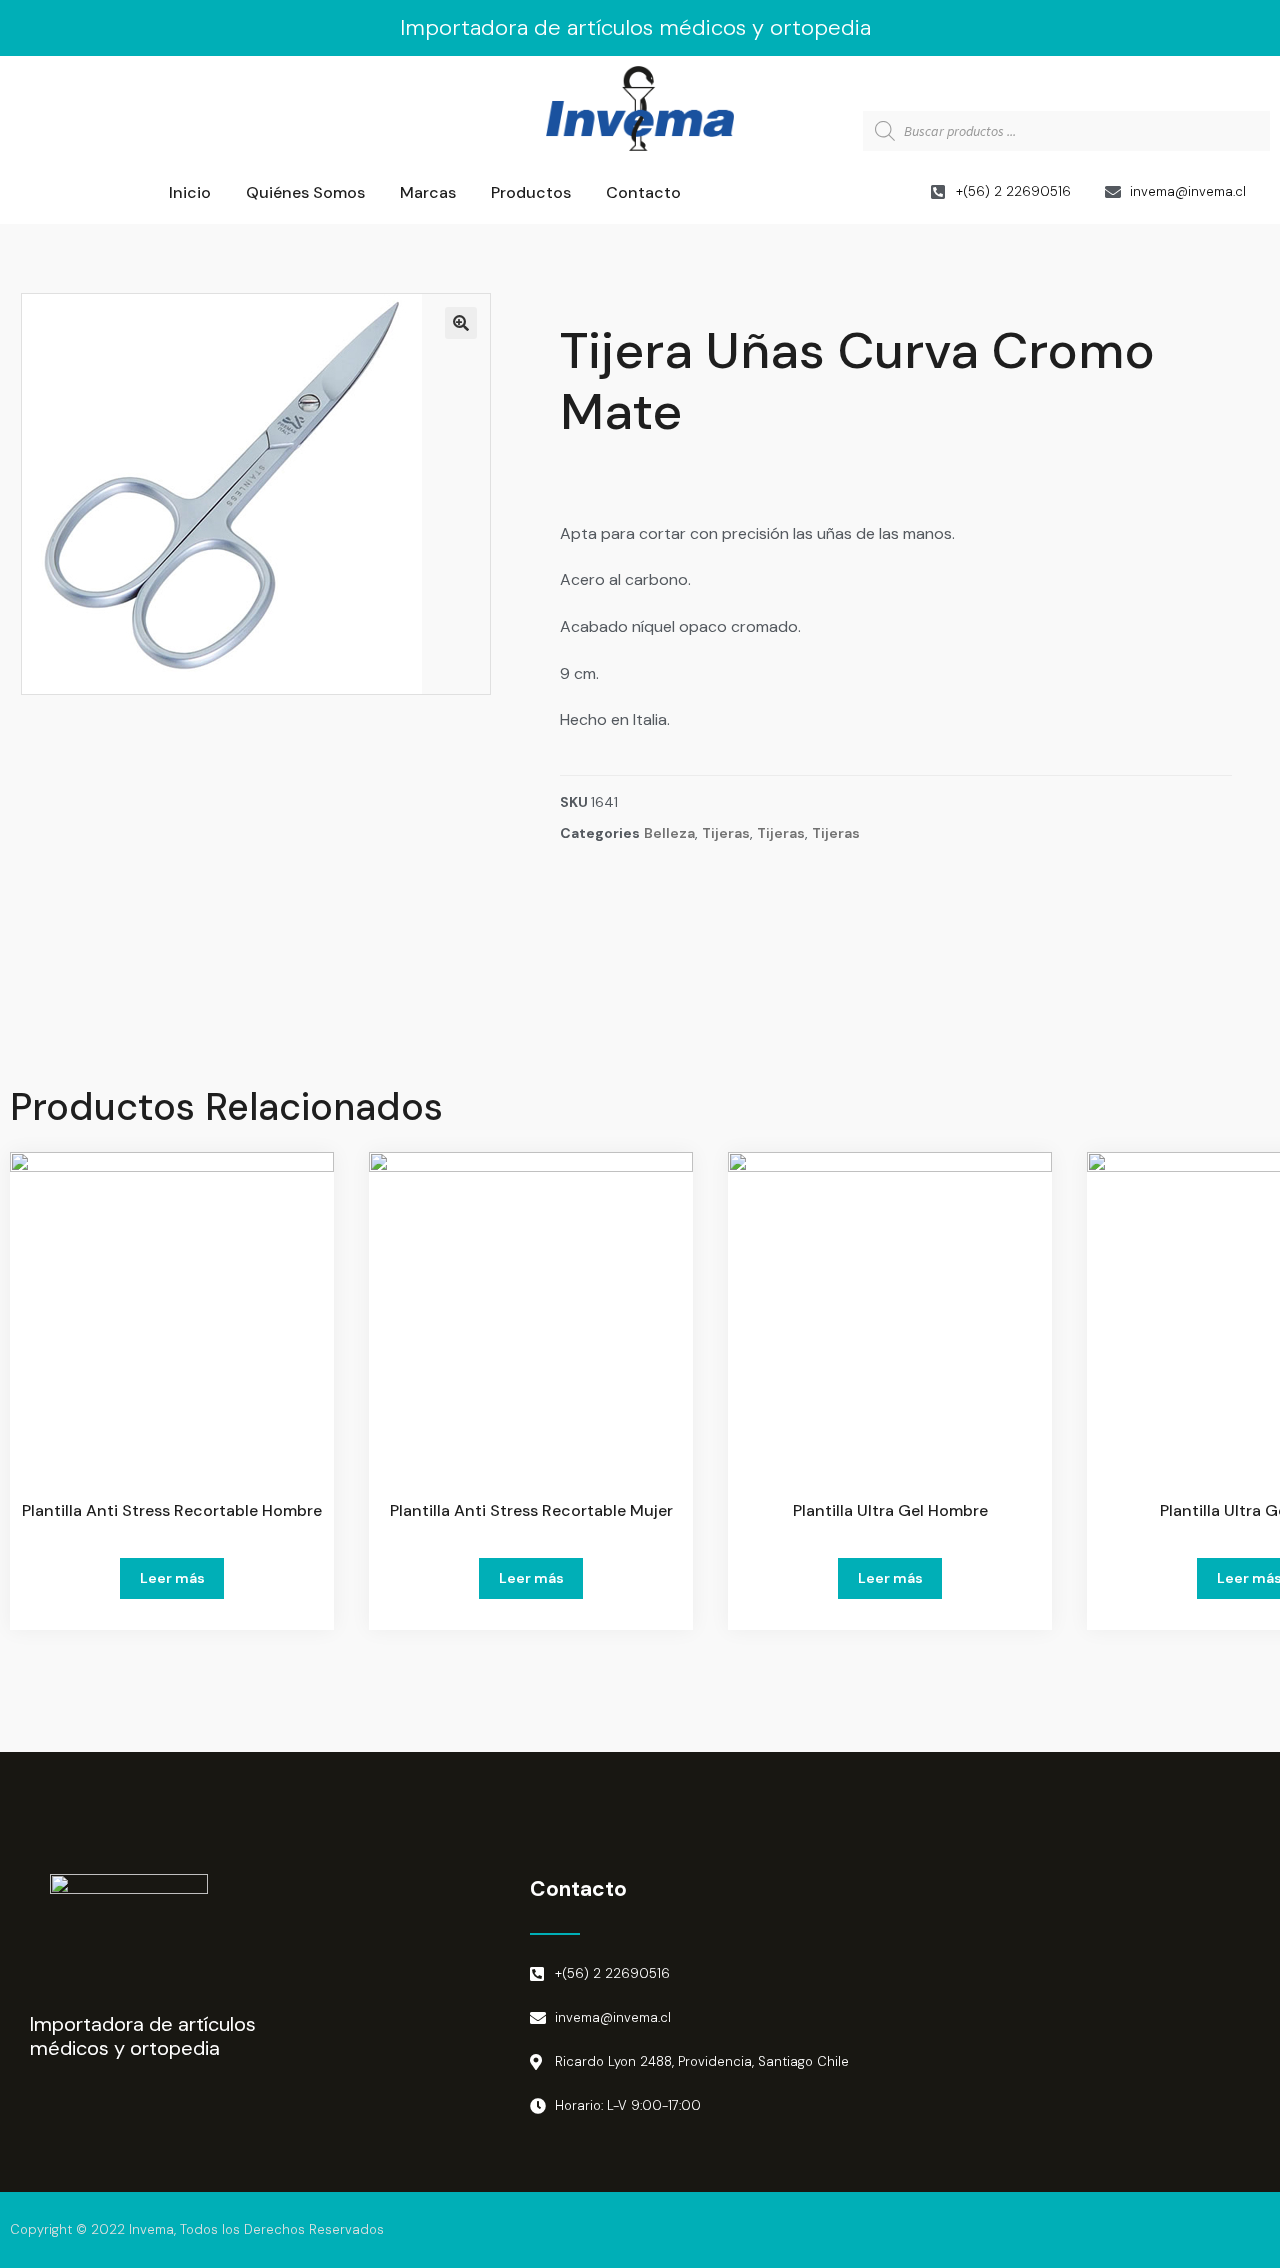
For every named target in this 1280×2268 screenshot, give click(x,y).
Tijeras (726, 833)
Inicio (190, 192)
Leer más (172, 1578)
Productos (531, 192)
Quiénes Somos (305, 192)
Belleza (669, 833)
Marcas (428, 192)
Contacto (643, 192)
